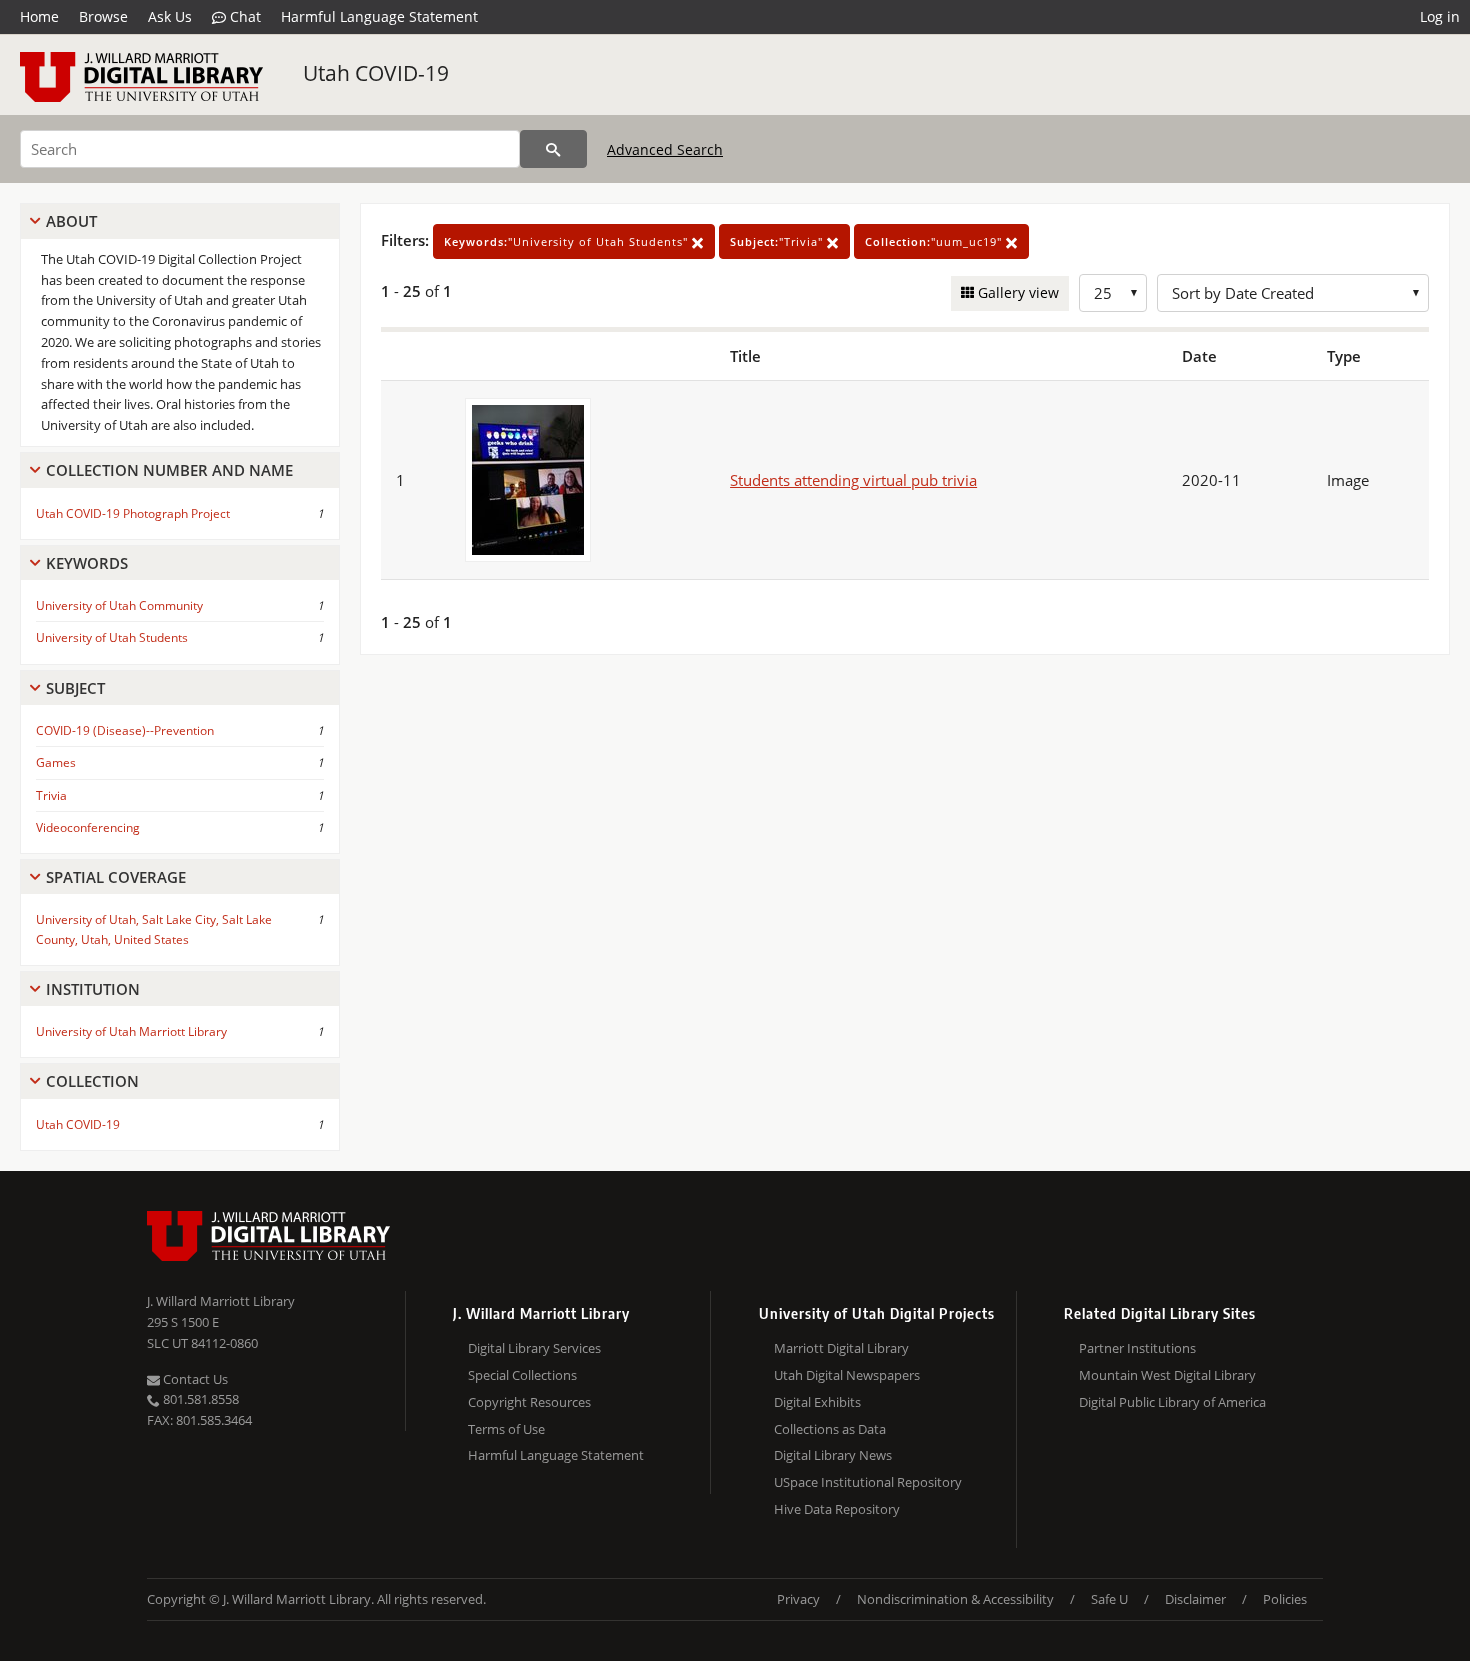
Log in (1440, 16)
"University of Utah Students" (568, 241)
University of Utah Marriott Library (131, 1031)
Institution (93, 989)
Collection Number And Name (169, 470)
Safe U (1109, 1599)
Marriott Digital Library (841, 1348)
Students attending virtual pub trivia (853, 480)
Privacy (798, 1599)
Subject (75, 688)
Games (56, 762)
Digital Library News (833, 1455)
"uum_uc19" (935, 241)
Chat (243, 16)
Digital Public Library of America (1172, 1402)
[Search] (553, 149)
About (71, 221)
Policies (1285, 1599)
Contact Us (194, 1379)
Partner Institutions (1137, 1348)
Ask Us (170, 16)
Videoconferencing (88, 827)
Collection (92, 1081)
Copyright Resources (529, 1402)
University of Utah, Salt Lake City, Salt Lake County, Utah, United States (154, 929)
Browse (103, 16)
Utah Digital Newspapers (847, 1375)
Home (39, 16)
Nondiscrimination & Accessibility (955, 1599)
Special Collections (522, 1375)
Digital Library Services (534, 1348)
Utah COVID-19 (376, 73)
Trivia (51, 795)
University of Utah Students (112, 637)
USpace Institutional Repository (868, 1482)
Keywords (87, 563)
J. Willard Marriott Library (221, 1301)
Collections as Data (830, 1429)
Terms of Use (506, 1429)
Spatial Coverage (116, 877)
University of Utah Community (119, 605)
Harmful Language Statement (379, 16)
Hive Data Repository (837, 1509)
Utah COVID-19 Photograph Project (133, 513)
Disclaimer (1195, 1599)
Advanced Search (665, 149)
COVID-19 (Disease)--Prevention (125, 730)
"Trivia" (778, 241)
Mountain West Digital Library (1167, 1375)
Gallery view (1016, 292)
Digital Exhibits (817, 1402)
